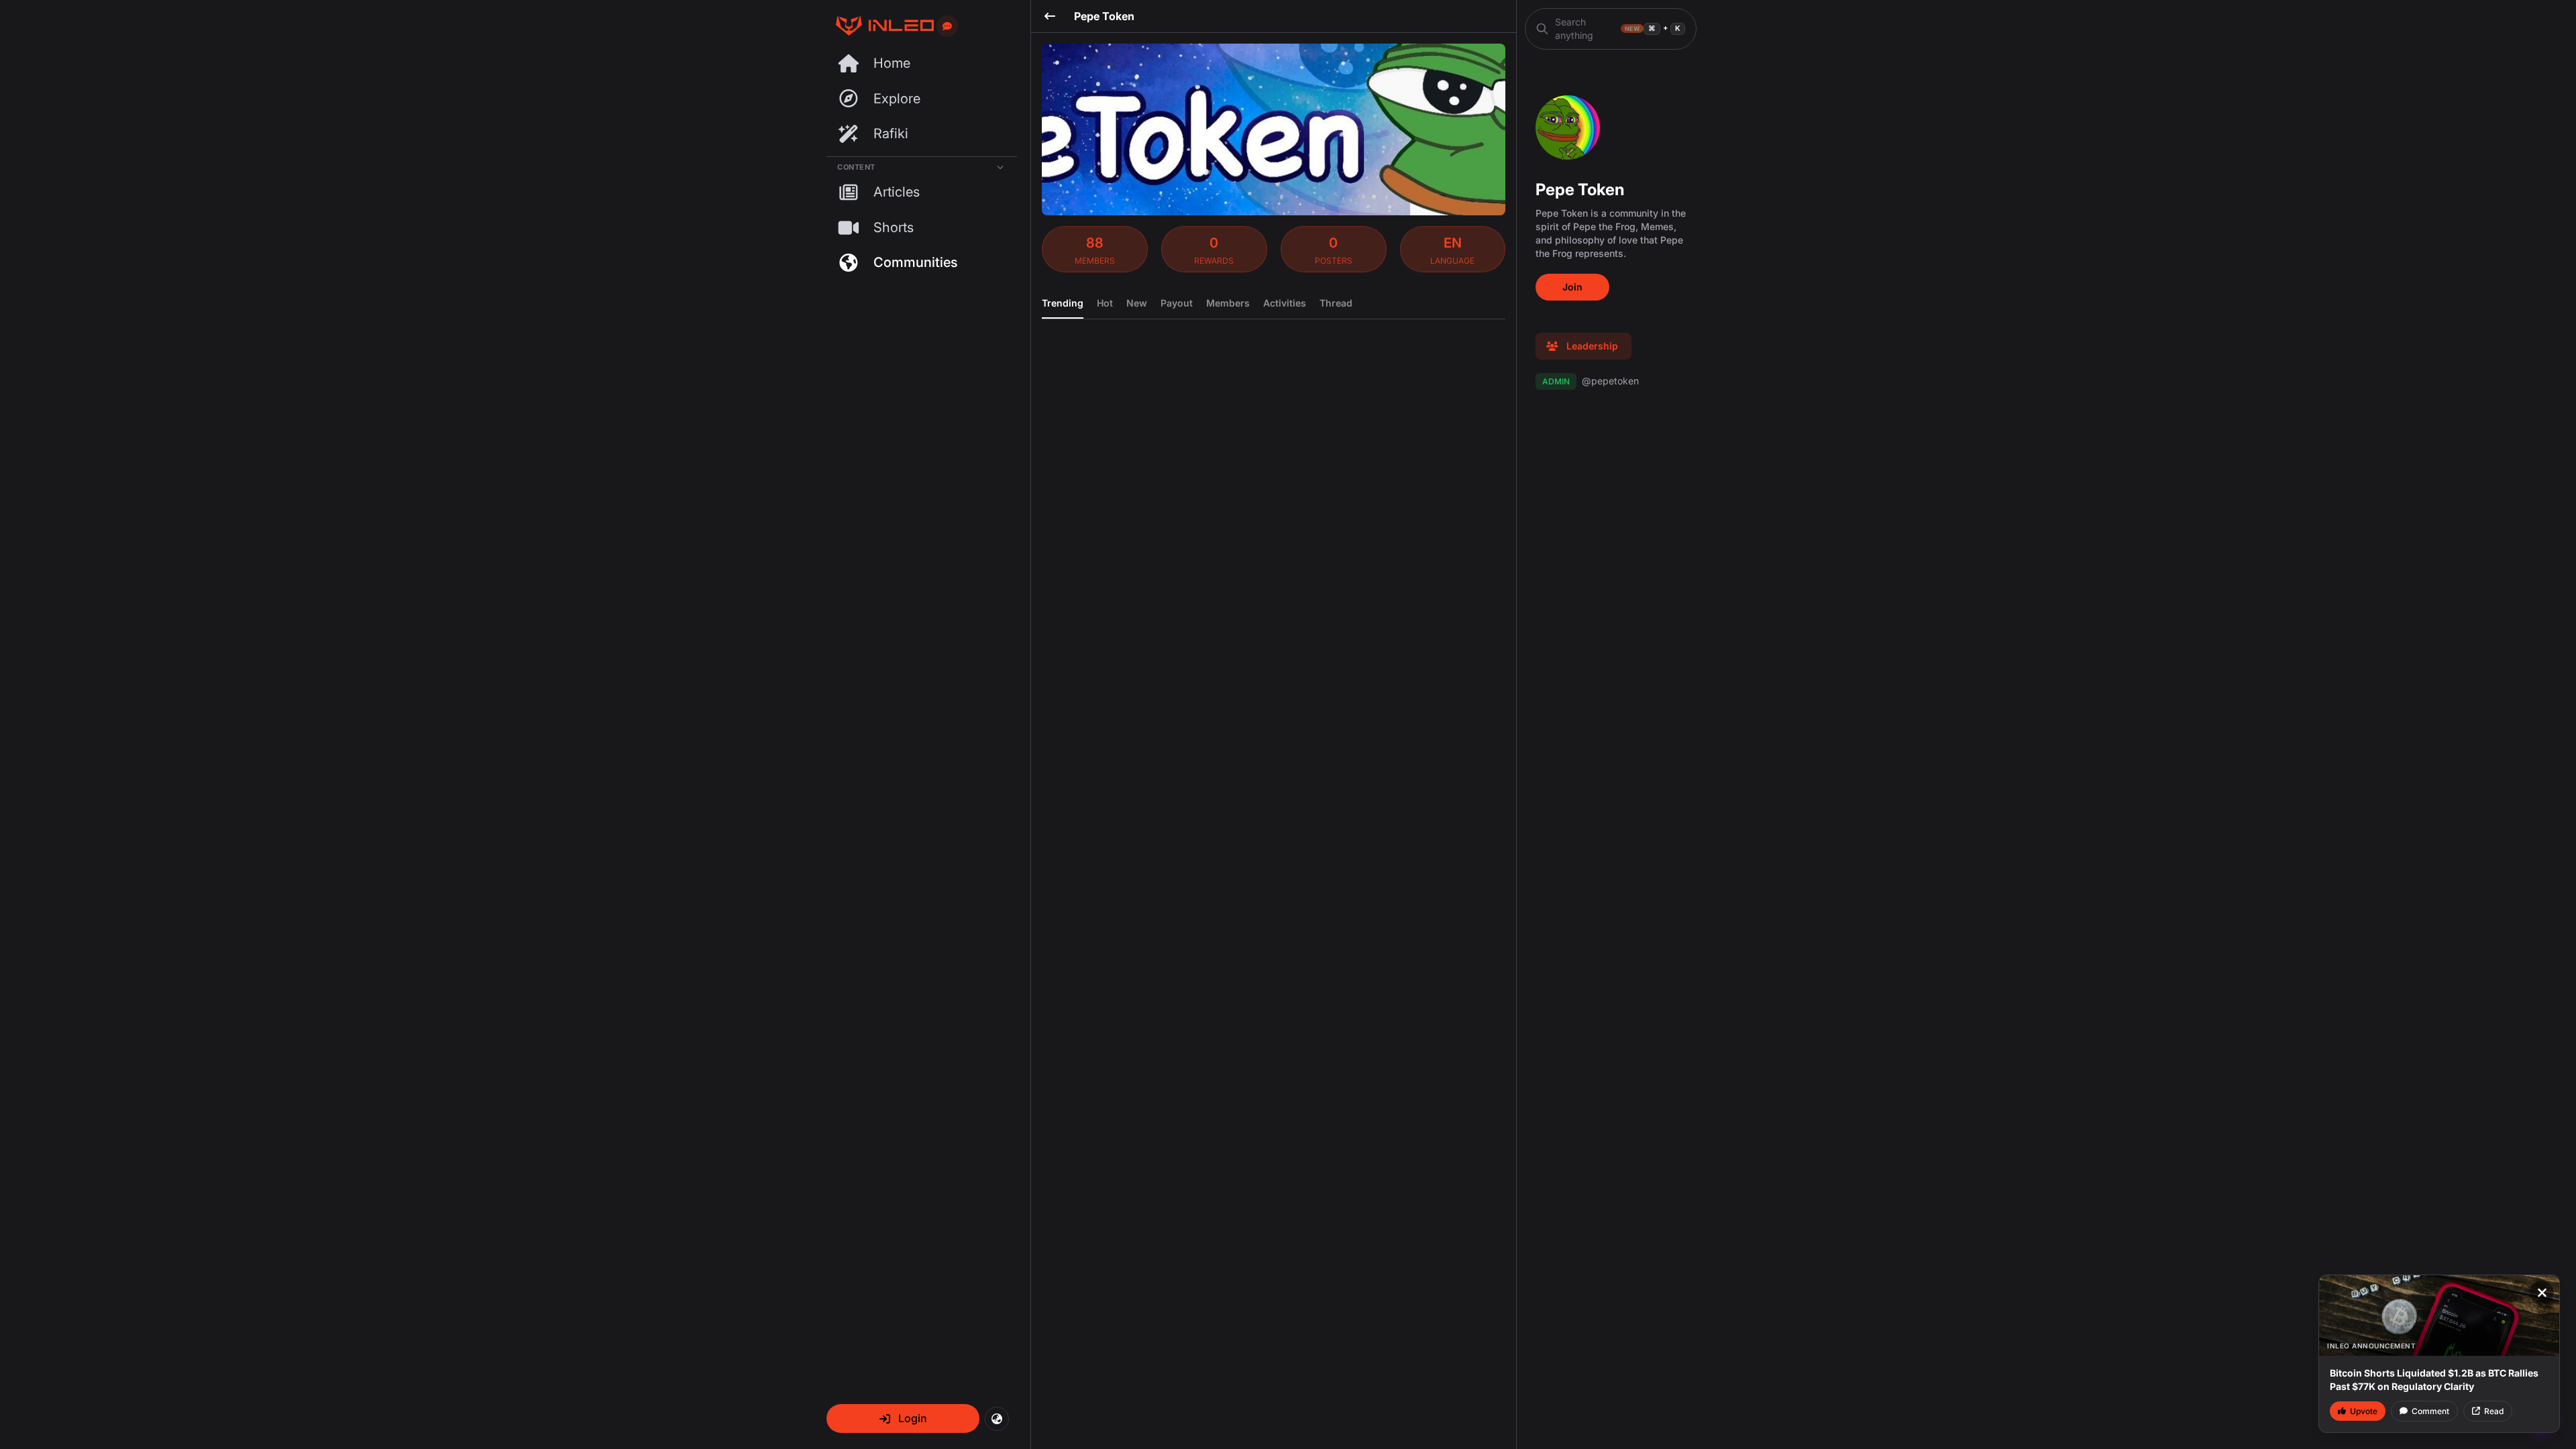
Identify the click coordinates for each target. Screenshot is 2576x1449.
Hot (1105, 303)
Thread (1336, 303)
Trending (1063, 303)
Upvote (2364, 1411)
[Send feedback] (947, 26)
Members (1228, 303)
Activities (1285, 303)
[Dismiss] (2542, 1293)
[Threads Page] (880, 26)
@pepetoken (1591, 381)
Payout (1177, 303)
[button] (903, 1418)
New (1137, 303)
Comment (2430, 1411)
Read (2494, 1411)
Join (1572, 287)
